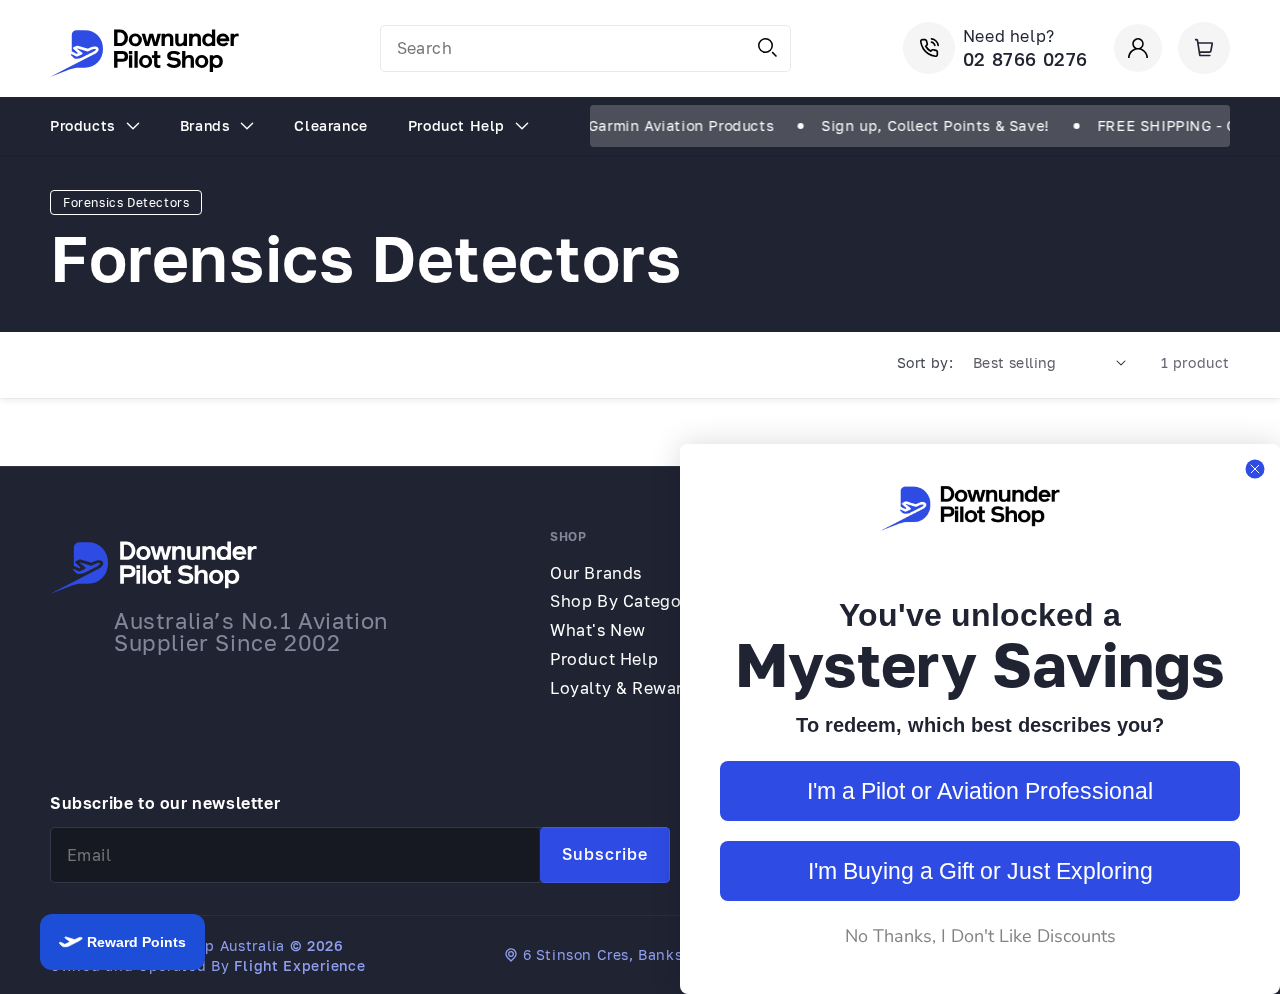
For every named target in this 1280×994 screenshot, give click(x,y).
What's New (598, 630)
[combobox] (585, 48)
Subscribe (605, 854)
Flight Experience (299, 965)
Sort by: (925, 362)
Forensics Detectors (126, 202)
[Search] (768, 48)
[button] (1204, 48)
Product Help (604, 659)
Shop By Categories (630, 601)
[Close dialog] (1255, 469)
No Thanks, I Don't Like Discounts (980, 936)
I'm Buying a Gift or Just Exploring (980, 871)
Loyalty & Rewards (626, 688)
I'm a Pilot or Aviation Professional (980, 791)
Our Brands (596, 573)
